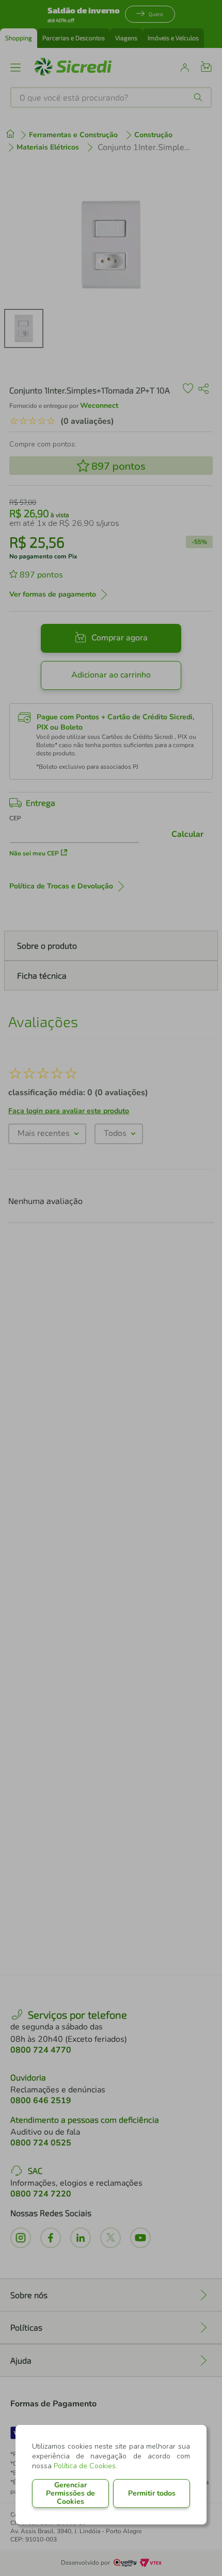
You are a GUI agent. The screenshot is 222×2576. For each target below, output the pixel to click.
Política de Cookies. (85, 2466)
